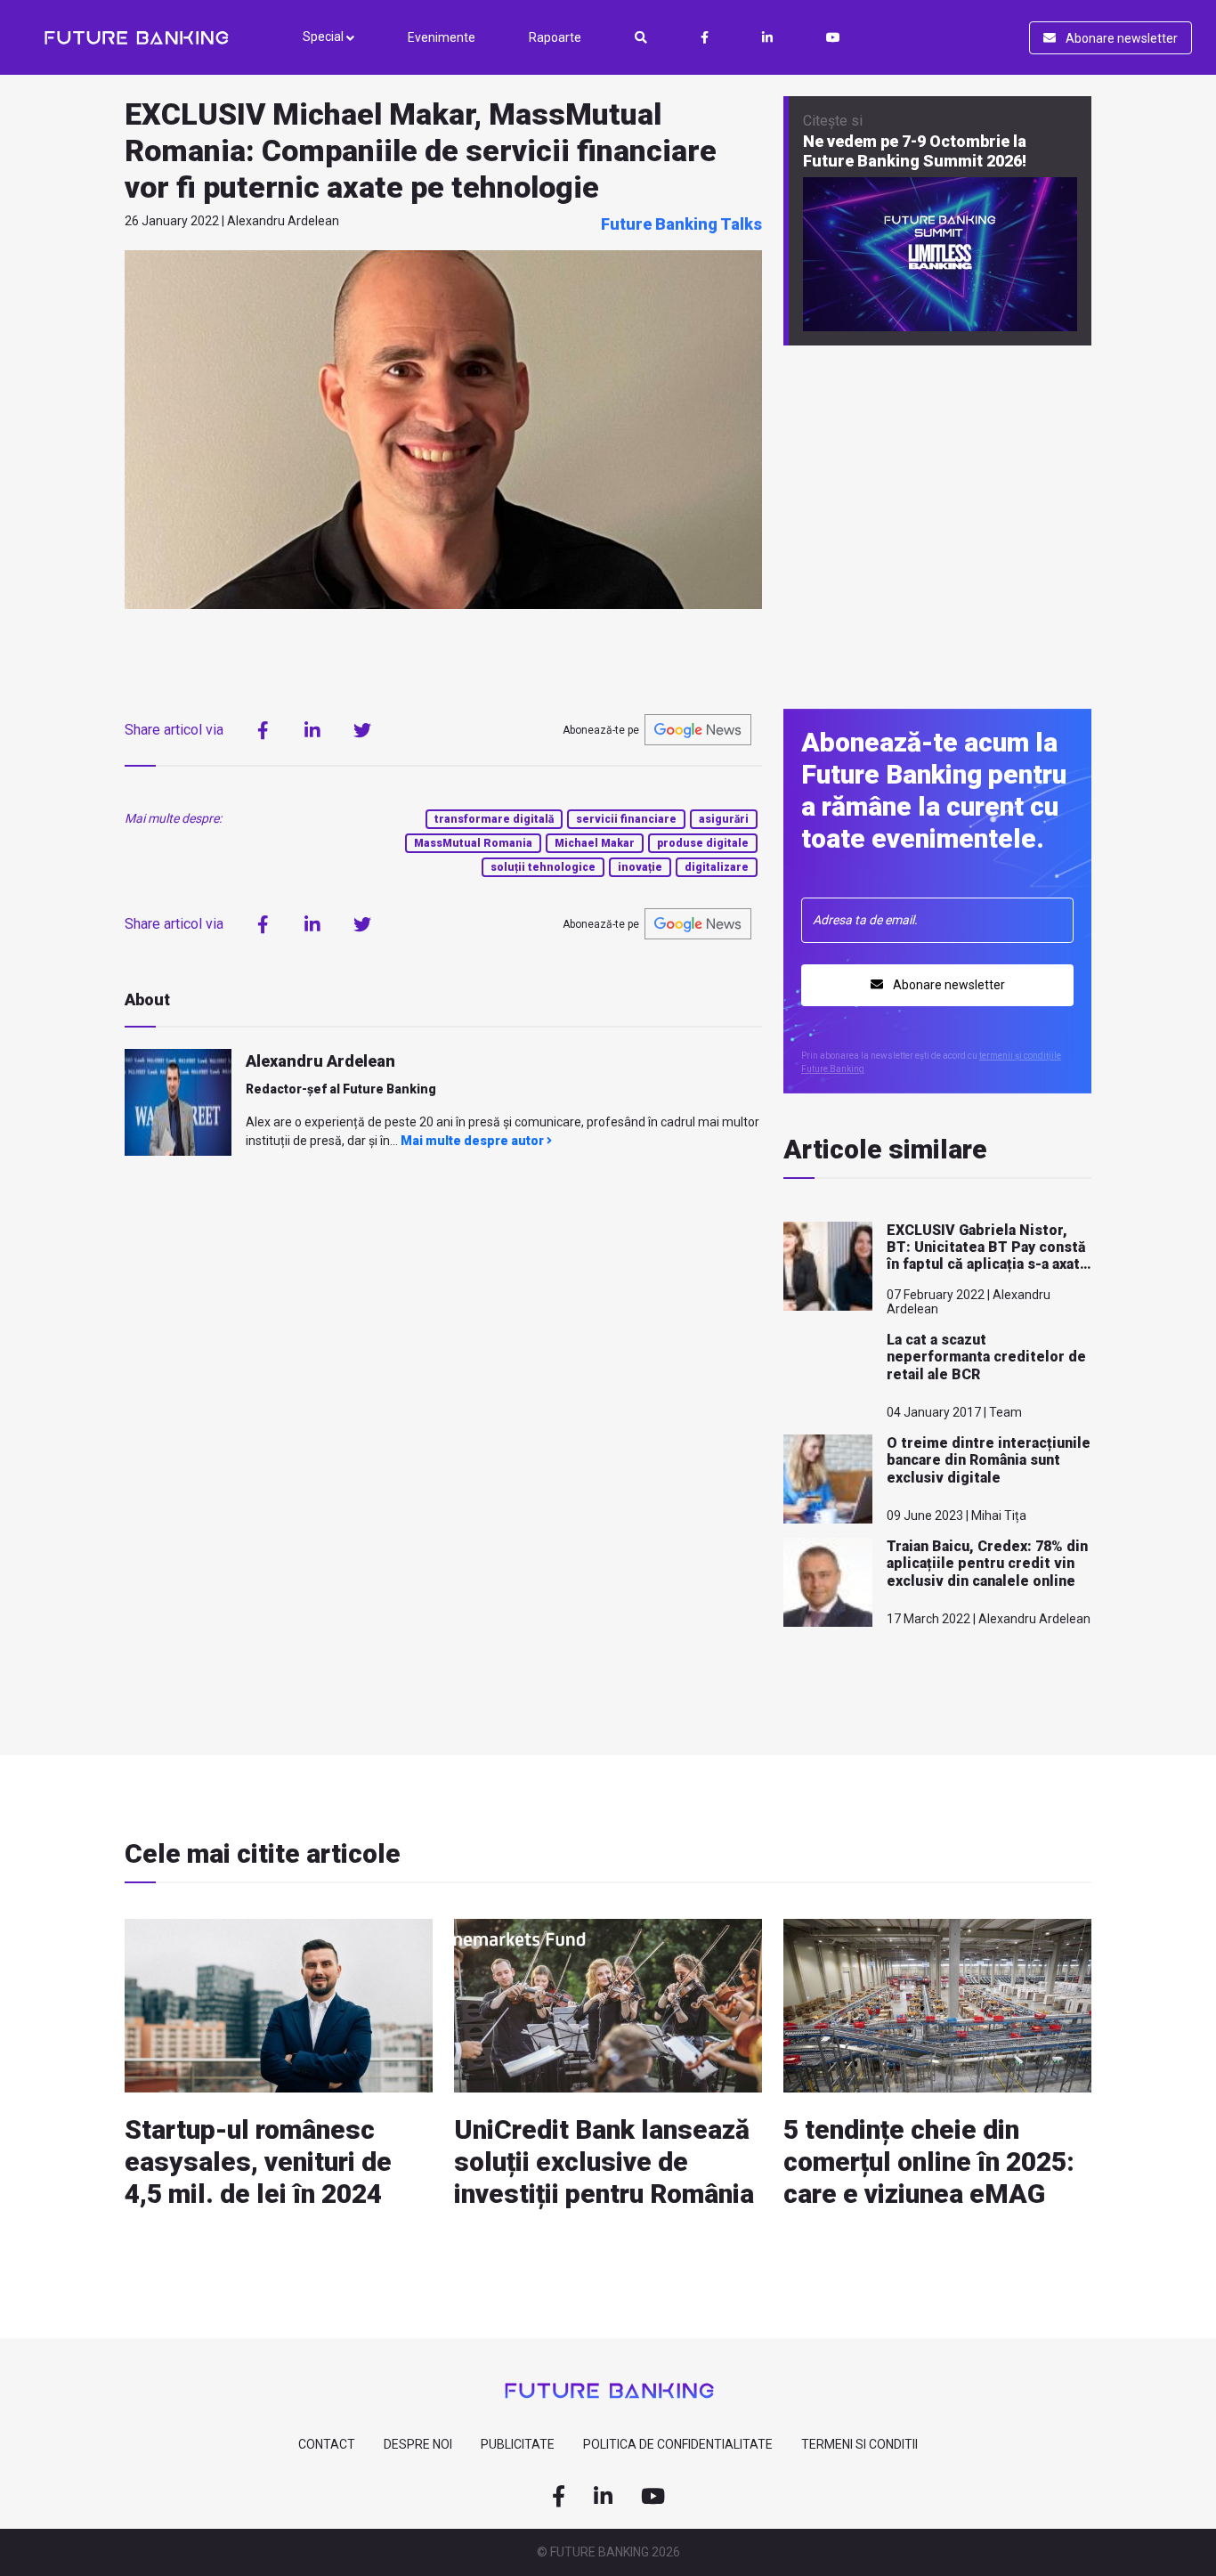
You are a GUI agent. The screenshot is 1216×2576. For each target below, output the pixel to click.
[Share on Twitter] (362, 730)
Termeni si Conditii (859, 2444)
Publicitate (518, 2444)
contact (327, 2444)
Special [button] (324, 37)
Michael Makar (595, 843)
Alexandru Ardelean (320, 1061)
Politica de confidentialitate (678, 2444)
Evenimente (442, 37)
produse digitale (703, 843)
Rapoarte (555, 37)
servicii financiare (626, 819)
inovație (640, 867)
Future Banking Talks (681, 224)
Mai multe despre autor (474, 1141)
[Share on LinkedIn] (312, 730)
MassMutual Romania (473, 843)
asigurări (724, 819)
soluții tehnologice (543, 867)
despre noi (418, 2444)
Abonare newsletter (1120, 38)
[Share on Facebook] (263, 730)
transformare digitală (494, 819)
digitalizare (717, 867)
